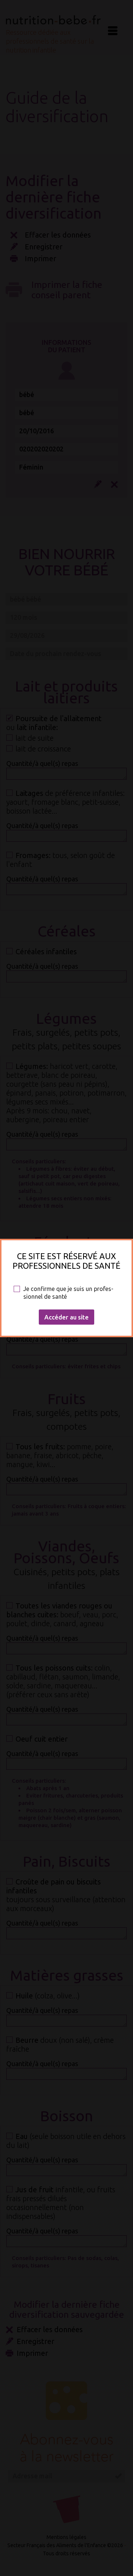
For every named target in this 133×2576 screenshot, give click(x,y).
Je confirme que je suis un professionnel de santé (68, 1293)
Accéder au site (66, 1317)
